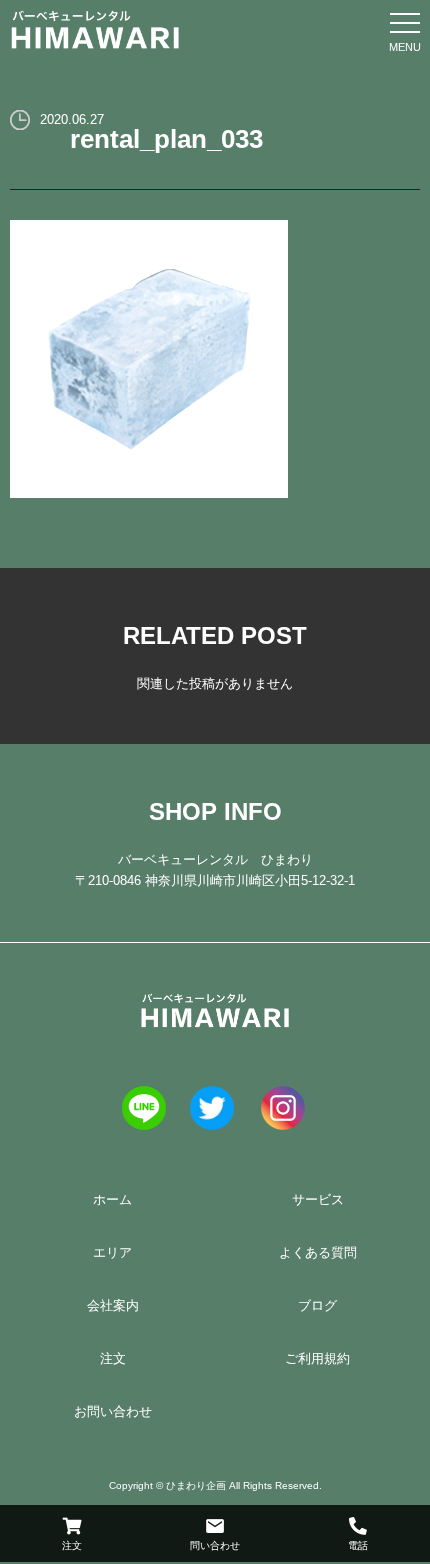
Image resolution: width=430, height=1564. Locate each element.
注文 (72, 1545)
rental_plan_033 (166, 139)
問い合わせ (215, 1545)
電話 (358, 1545)
